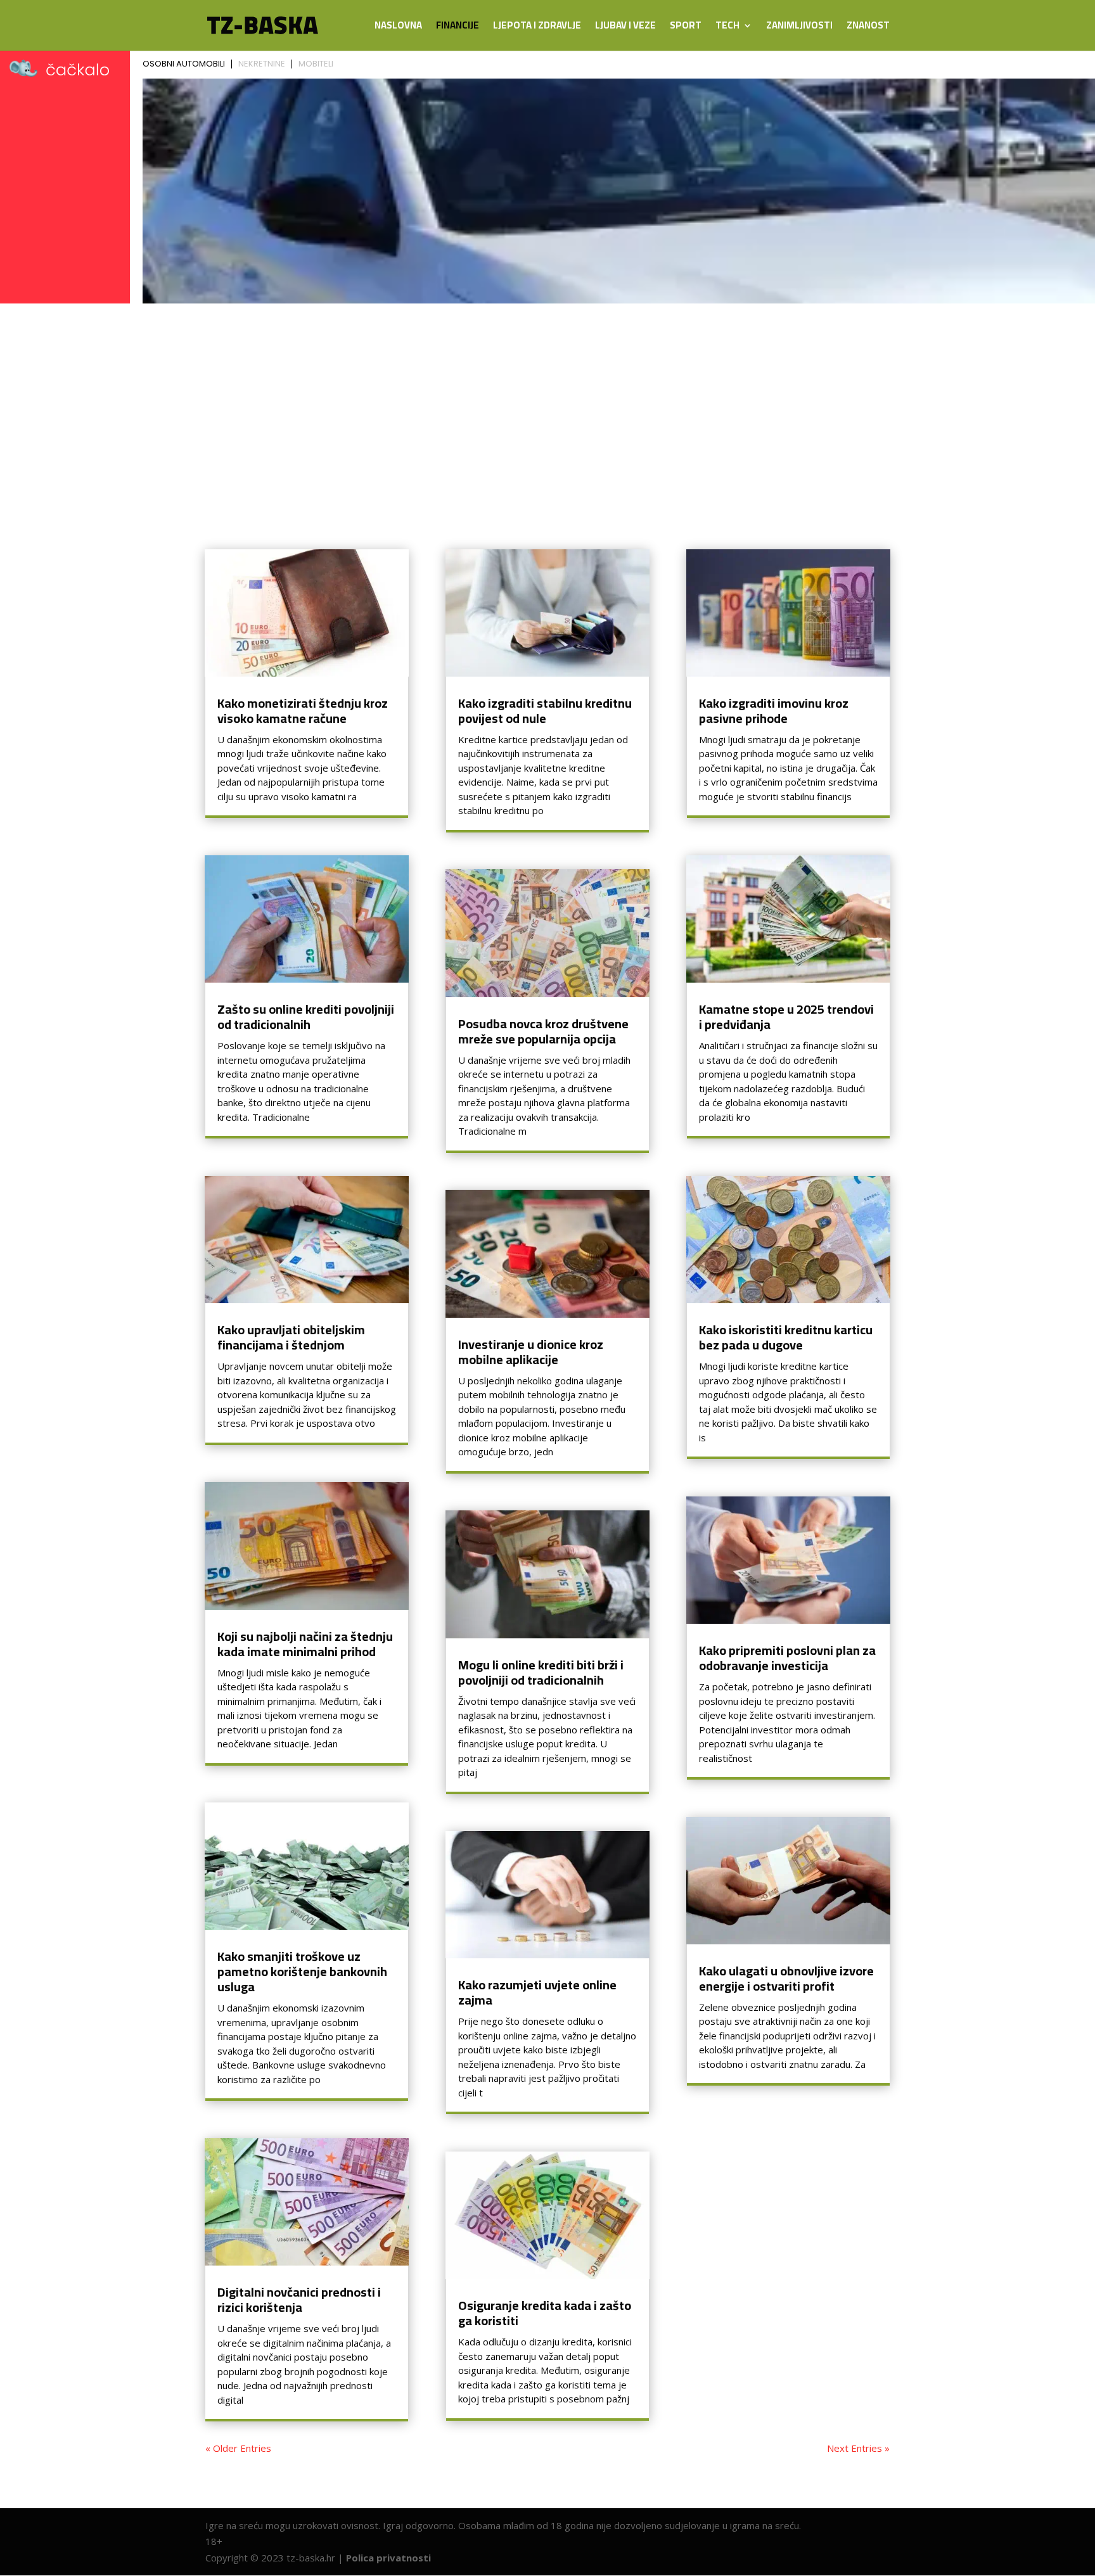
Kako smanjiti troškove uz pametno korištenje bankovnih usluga (302, 1971)
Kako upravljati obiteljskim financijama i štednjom (291, 1337)
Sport (686, 28)
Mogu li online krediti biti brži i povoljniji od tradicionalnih (541, 1672)
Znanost (868, 28)
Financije (458, 28)
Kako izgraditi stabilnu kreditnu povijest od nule (545, 711)
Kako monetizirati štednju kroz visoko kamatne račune (303, 711)
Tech (727, 28)
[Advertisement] (547, 404)
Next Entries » (858, 2448)
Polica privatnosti (388, 2558)
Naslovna (398, 28)
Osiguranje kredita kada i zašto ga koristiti (545, 2313)
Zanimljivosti (799, 28)
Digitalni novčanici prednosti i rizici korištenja (299, 2299)
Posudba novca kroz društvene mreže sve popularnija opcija (543, 1031)
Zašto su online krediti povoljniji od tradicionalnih (306, 1017)
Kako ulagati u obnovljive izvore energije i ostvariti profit (786, 1978)
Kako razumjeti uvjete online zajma (537, 1992)
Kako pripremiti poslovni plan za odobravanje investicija (787, 1658)
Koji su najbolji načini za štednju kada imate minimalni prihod (305, 1644)
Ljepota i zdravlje (537, 28)
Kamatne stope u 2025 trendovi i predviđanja (786, 1017)
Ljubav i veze (625, 28)
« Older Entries (238, 2448)
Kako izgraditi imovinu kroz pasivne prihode (774, 711)
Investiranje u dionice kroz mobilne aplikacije (531, 1352)
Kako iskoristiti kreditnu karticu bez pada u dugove (786, 1337)
